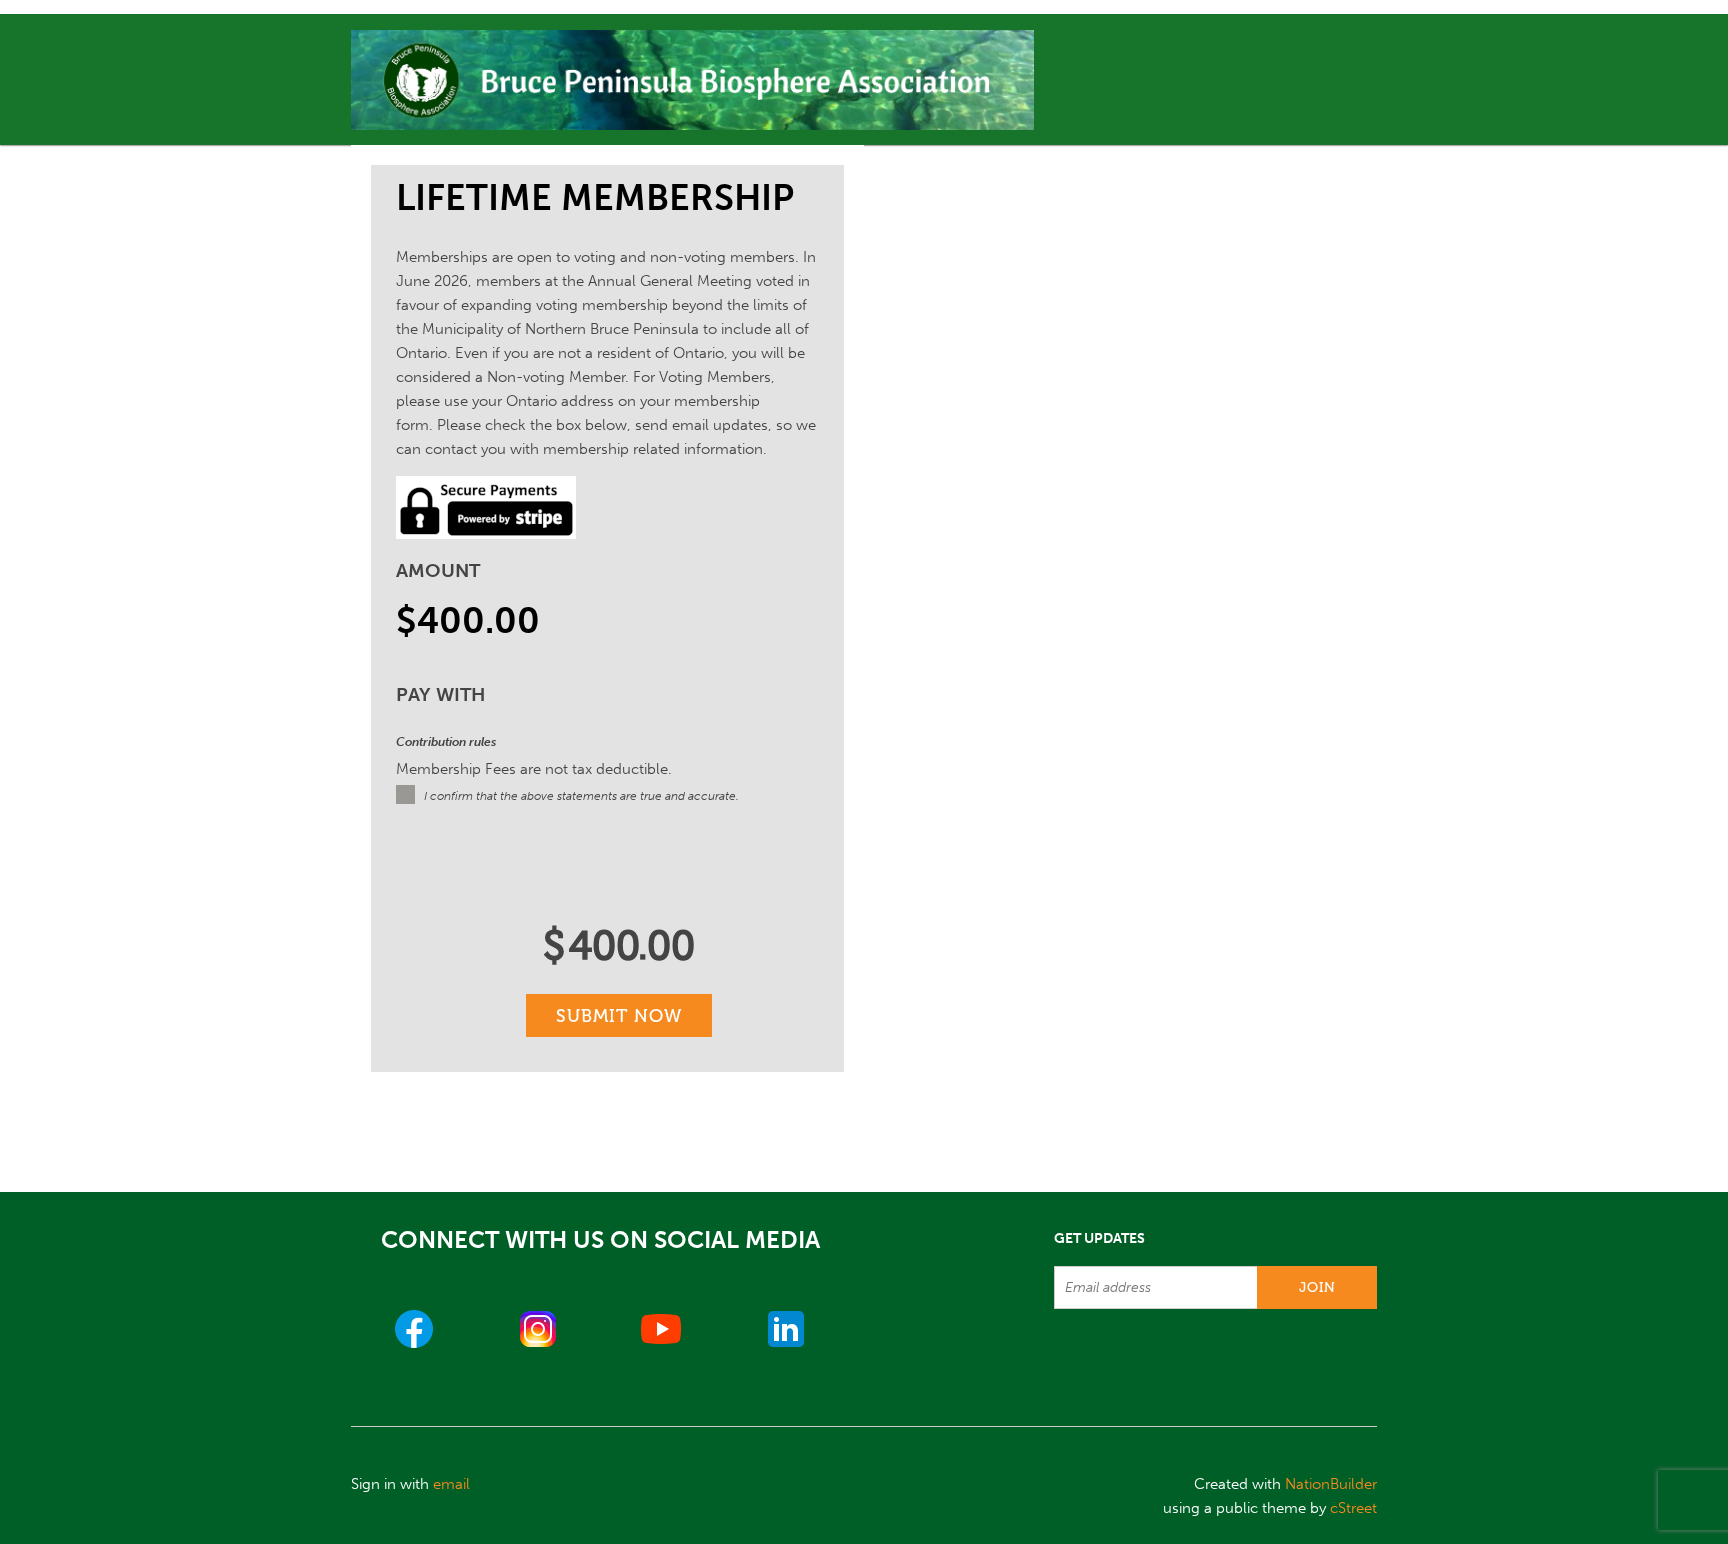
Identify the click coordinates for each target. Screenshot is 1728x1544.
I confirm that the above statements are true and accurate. (581, 796)
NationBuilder (1331, 1484)
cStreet (1353, 1508)
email (451, 1484)
